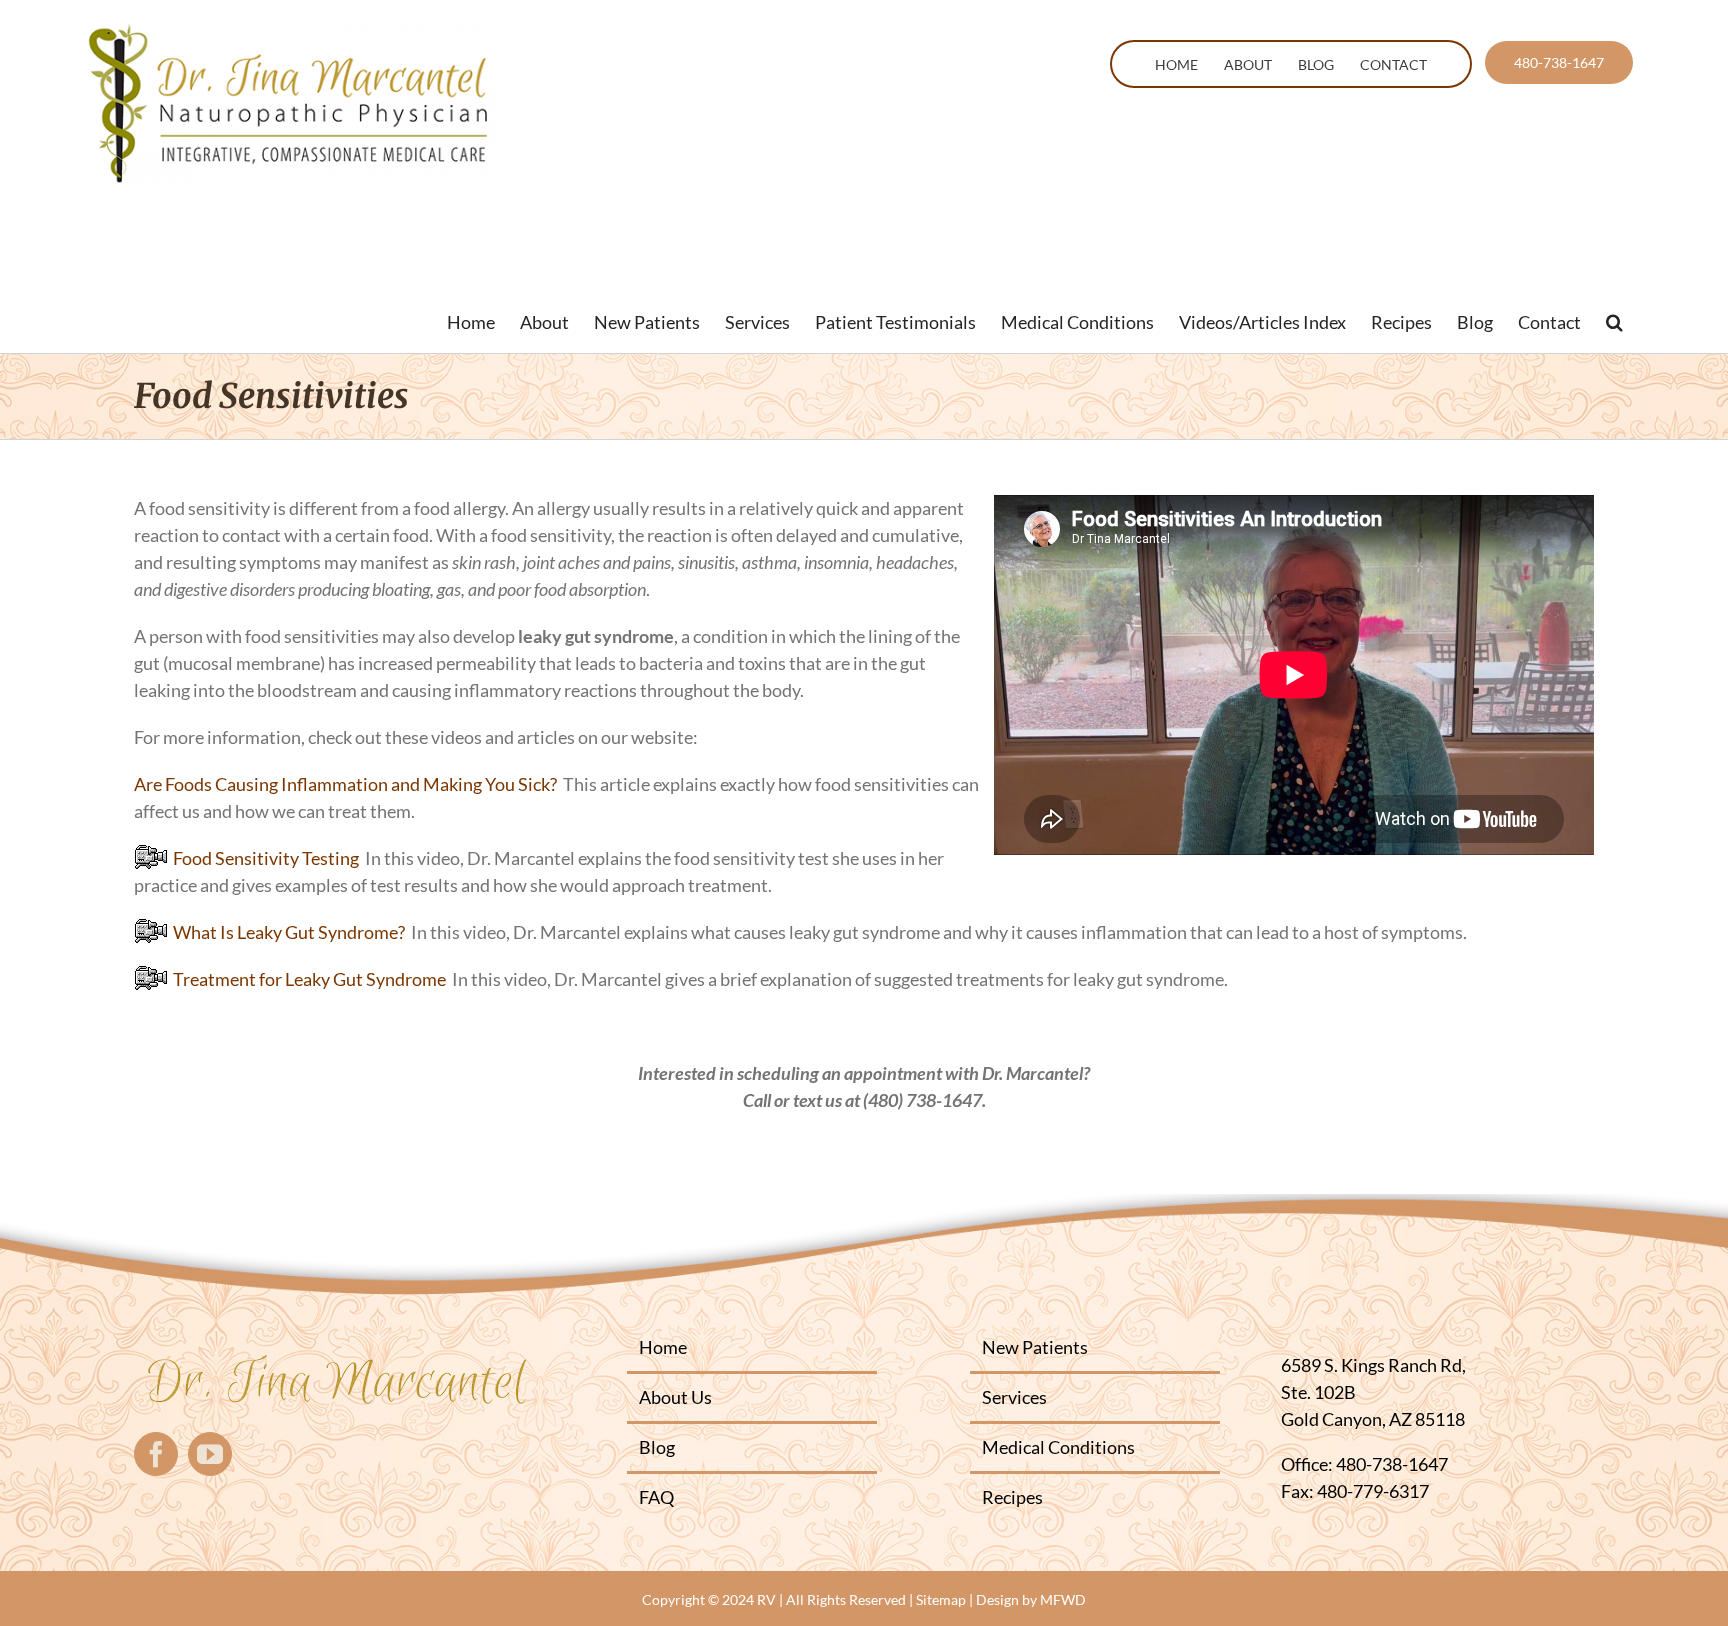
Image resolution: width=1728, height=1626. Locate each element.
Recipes (1012, 1497)
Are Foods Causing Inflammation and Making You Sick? (345, 784)
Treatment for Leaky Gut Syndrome (306, 979)
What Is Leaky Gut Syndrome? (286, 932)
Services (1014, 1397)
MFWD (1063, 1599)
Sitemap (941, 1599)
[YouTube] (210, 1454)
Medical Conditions (1058, 1447)
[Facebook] (156, 1454)
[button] (1614, 322)
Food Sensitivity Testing (263, 858)
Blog (657, 1447)
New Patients (1035, 1347)
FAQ (656, 1497)
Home (663, 1347)
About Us (675, 1397)
